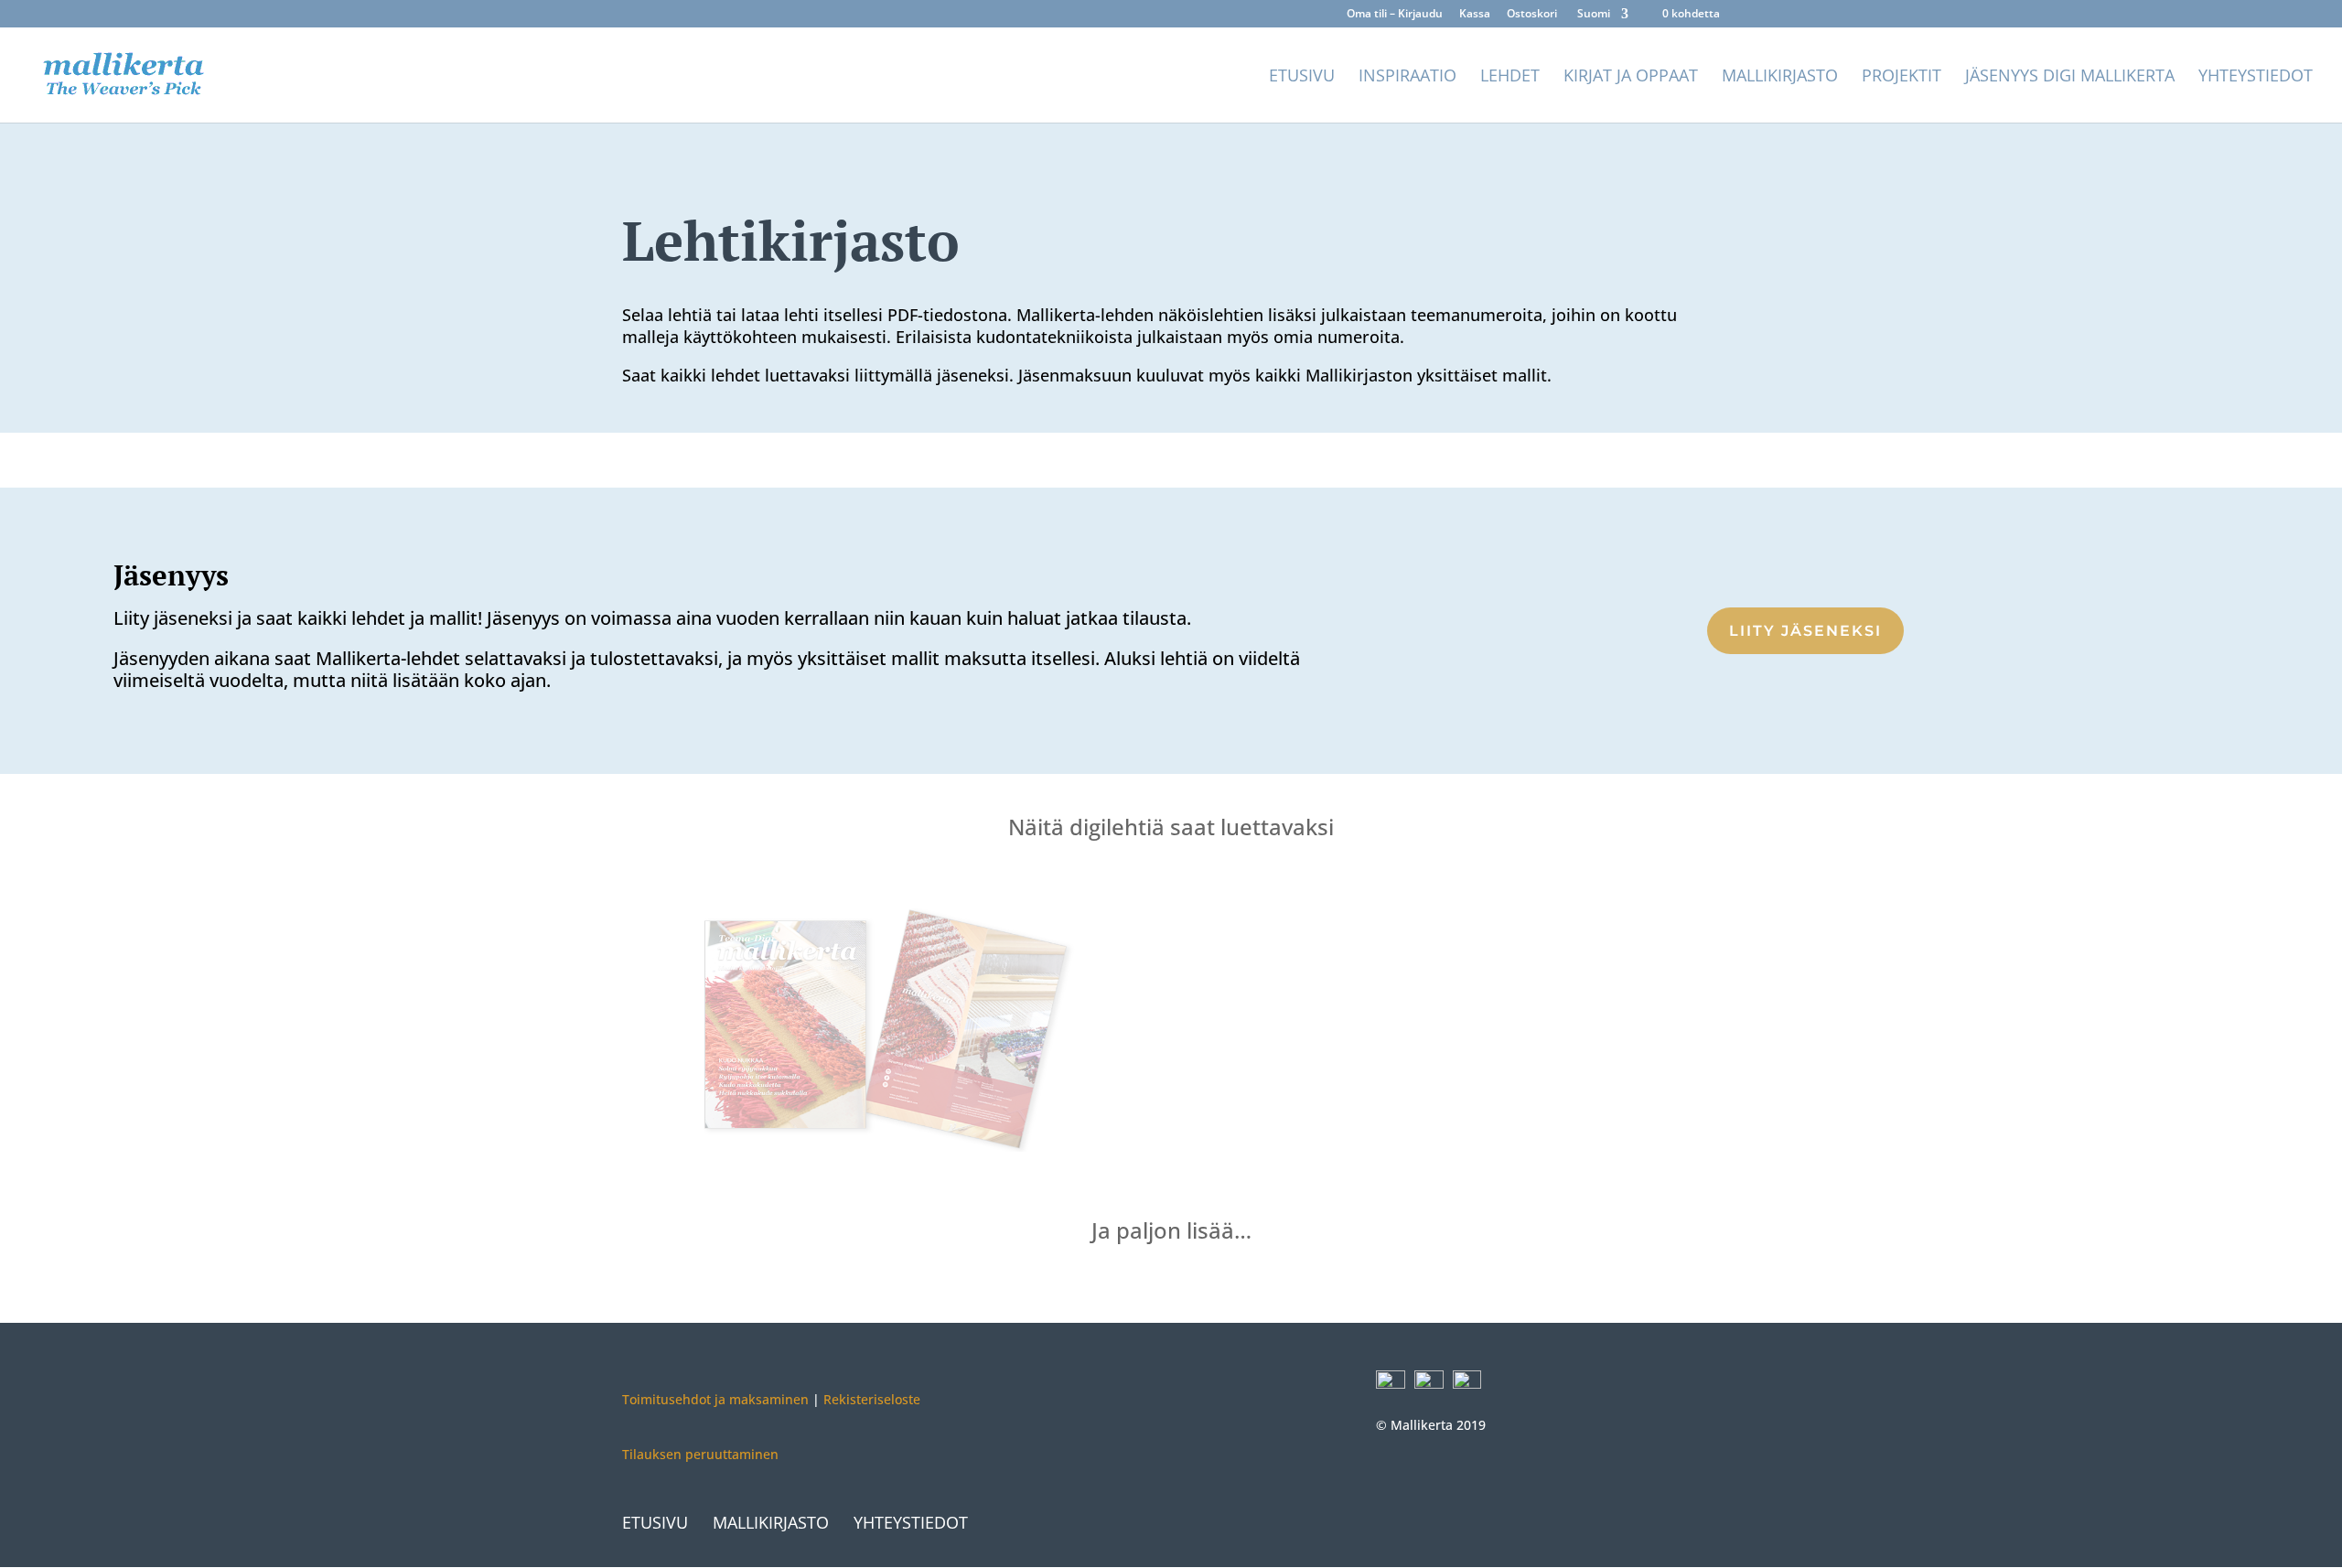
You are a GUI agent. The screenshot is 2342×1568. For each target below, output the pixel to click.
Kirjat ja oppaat (1631, 77)
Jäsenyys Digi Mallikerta (2070, 77)
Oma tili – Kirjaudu (1395, 15)
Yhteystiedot (2256, 77)
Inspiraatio (1407, 77)
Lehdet (1510, 77)
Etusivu (1302, 77)
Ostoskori (1532, 15)
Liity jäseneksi (1805, 631)
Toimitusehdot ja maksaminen (715, 1399)
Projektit (1902, 77)
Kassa (1475, 15)
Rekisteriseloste (870, 1399)
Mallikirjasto (1780, 77)
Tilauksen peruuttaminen (700, 1454)
